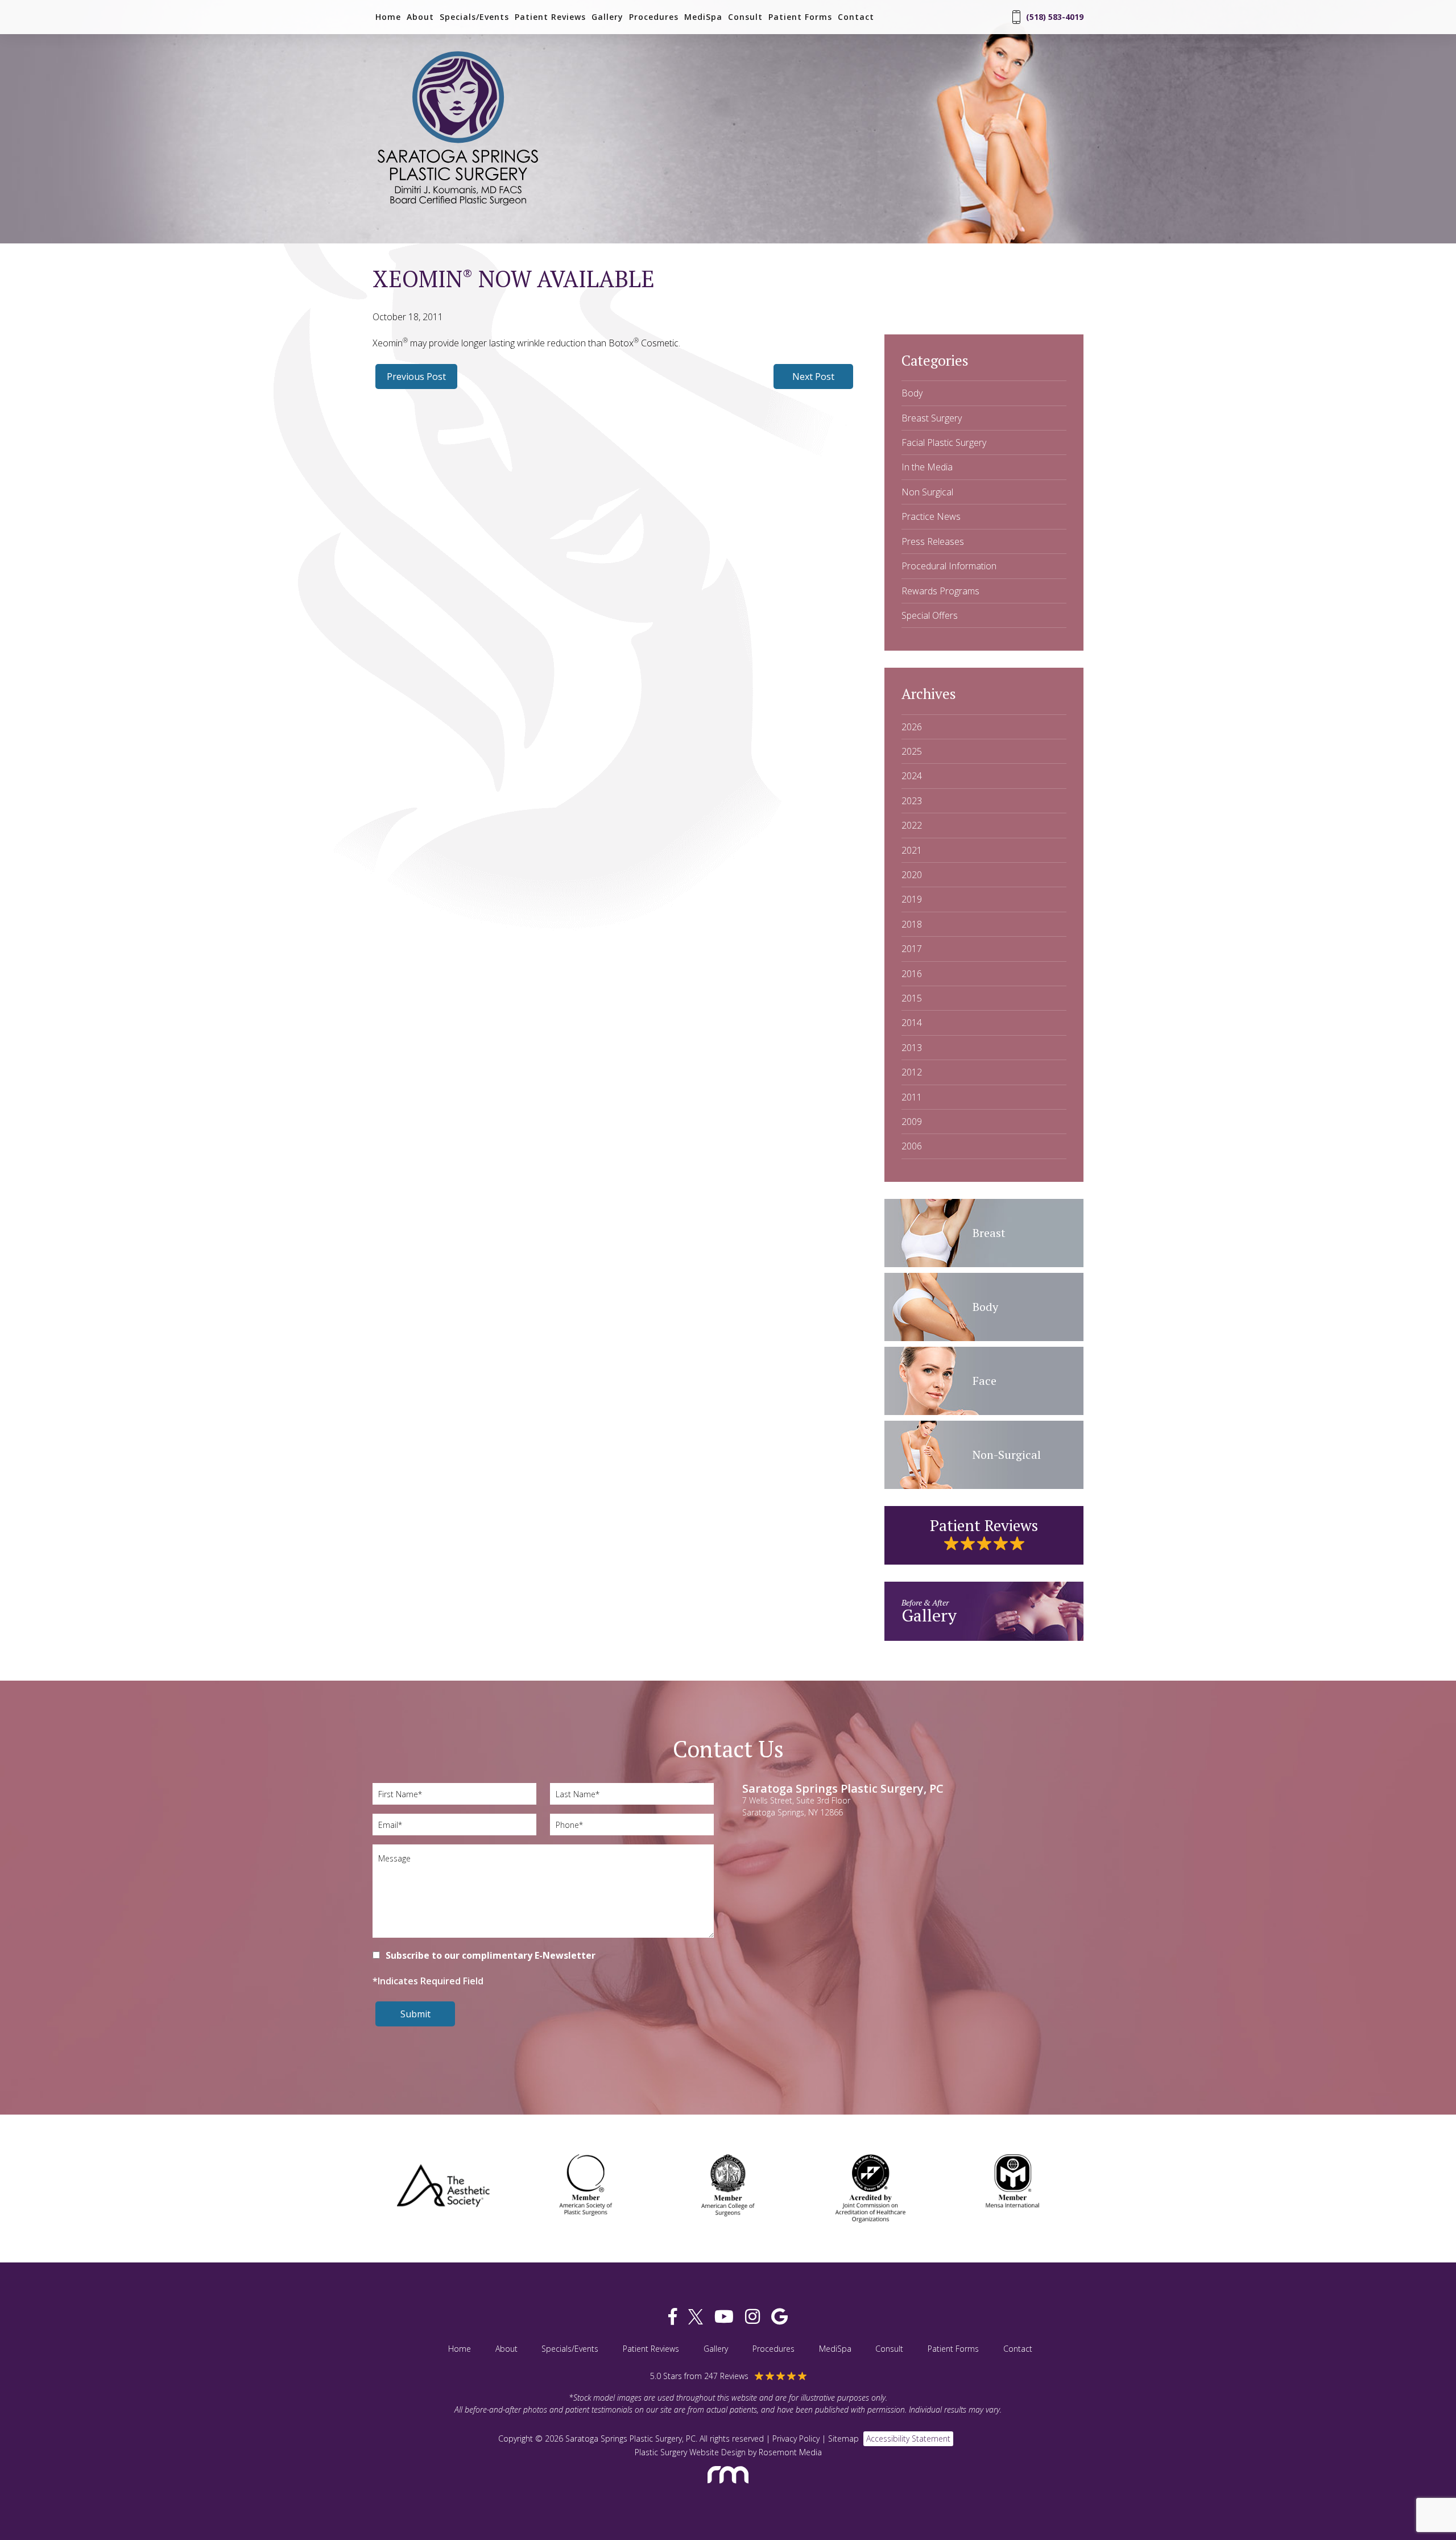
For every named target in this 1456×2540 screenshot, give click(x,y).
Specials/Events (474, 17)
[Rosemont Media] (728, 2489)
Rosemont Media (790, 2452)
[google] (779, 2317)
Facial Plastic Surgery (944, 442)
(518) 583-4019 (1055, 17)
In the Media (927, 467)
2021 (912, 850)
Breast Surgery (932, 418)
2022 (912, 825)
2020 (912, 875)
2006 (912, 1146)
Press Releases (933, 541)
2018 (912, 924)
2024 (912, 776)
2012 (912, 1072)
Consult (745, 17)
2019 (912, 899)
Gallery (607, 17)
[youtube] (724, 2317)
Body (912, 393)
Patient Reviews (550, 17)
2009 (912, 1122)
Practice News (931, 516)
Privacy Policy (796, 2438)
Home (388, 17)
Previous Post (416, 377)
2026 (912, 727)
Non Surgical (927, 492)
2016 (912, 974)
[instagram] (752, 2317)
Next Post (813, 377)
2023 (912, 801)
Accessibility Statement (908, 2438)
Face (985, 1381)
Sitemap (843, 2438)
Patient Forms (800, 17)
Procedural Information (949, 566)
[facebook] (673, 2317)
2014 (912, 1023)
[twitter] (696, 2317)
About (420, 17)
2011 (912, 1097)
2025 (912, 751)
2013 (912, 1048)
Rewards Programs (940, 591)
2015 (912, 998)
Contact (856, 17)
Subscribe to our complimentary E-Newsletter (491, 1955)
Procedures (654, 17)
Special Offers (930, 615)
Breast (989, 1233)
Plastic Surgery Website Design (690, 2452)
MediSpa (703, 17)
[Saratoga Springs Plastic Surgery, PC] (458, 206)
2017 (912, 949)
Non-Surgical (1007, 1455)
